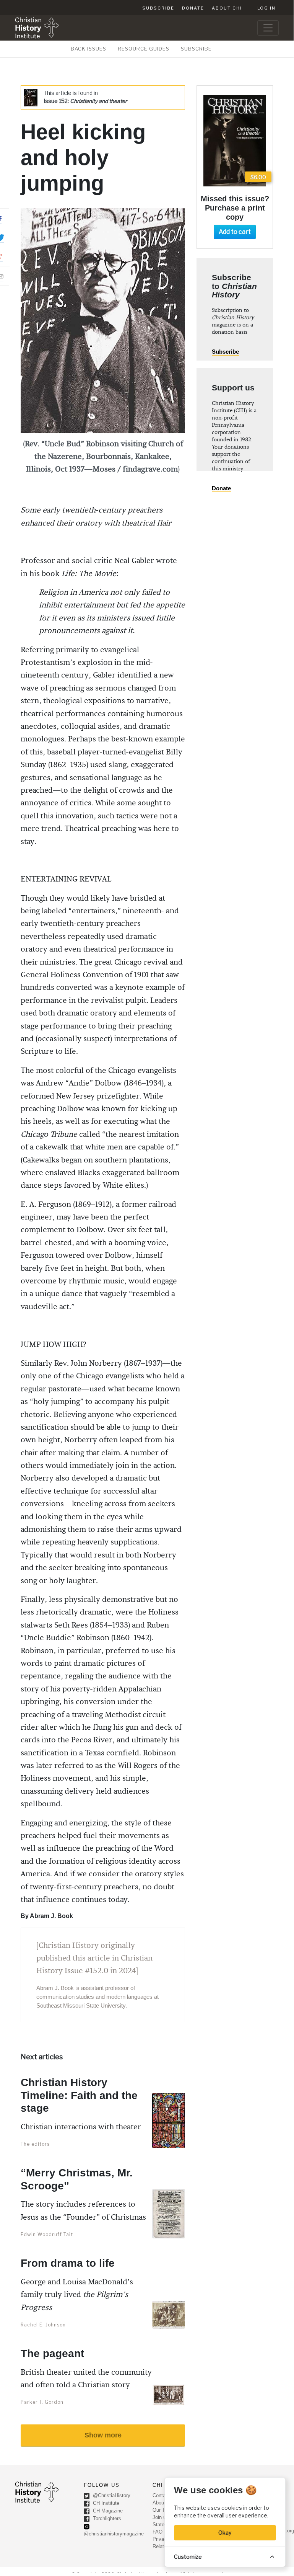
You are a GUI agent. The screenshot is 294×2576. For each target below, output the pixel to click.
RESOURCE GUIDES (144, 49)
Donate (193, 8)
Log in (266, 8)
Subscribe (158, 8)
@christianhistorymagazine (114, 2534)
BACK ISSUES (89, 49)
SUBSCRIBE (196, 49)
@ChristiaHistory (111, 2496)
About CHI (227, 8)
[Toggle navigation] (268, 28)
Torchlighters (106, 2519)
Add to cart (235, 232)
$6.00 (258, 177)
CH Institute (105, 2503)
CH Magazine (107, 2511)
